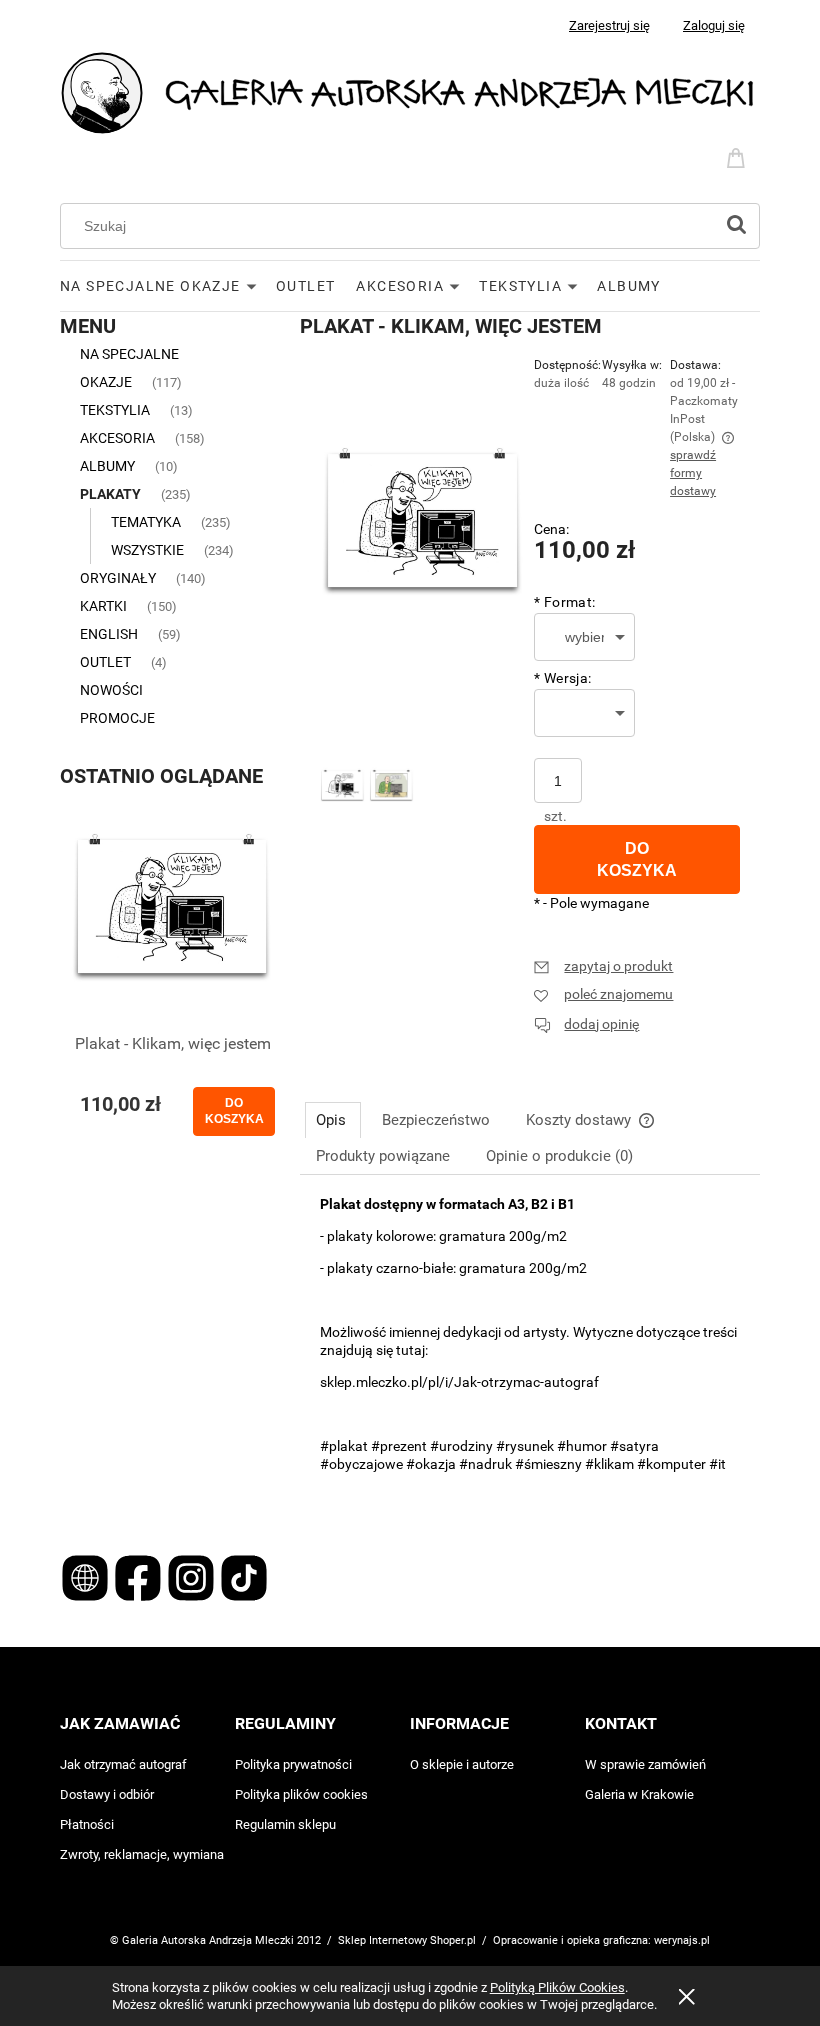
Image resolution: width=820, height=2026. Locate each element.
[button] (603, 966)
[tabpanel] (530, 1351)
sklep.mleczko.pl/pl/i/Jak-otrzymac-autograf (459, 1382)
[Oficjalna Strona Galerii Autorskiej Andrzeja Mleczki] (86, 1576)
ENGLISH (109, 634)
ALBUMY (107, 466)
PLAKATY (110, 494)
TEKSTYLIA (115, 410)
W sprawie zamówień (645, 1764)
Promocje (117, 718)
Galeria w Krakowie (639, 1794)
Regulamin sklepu (285, 1824)
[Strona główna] (410, 91)
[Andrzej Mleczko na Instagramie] (192, 1576)
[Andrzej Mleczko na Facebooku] (139, 1576)
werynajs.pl (682, 1940)
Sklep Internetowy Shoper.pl (407, 1940)
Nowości (111, 690)
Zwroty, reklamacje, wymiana (142, 1854)
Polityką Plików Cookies (557, 1987)
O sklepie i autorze (462, 1764)
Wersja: (562, 678)
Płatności (87, 1824)
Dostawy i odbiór (107, 1794)
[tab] (333, 1120)
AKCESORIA (117, 438)
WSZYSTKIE (147, 550)
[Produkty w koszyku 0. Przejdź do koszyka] (739, 156)
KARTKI (103, 606)
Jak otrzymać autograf (123, 1764)
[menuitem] (168, 286)
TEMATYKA (146, 522)
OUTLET (105, 662)
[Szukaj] (736, 226)
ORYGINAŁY (118, 578)
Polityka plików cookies (301, 1794)
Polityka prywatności (293, 1764)
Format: (564, 602)
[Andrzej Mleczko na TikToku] (244, 1576)
